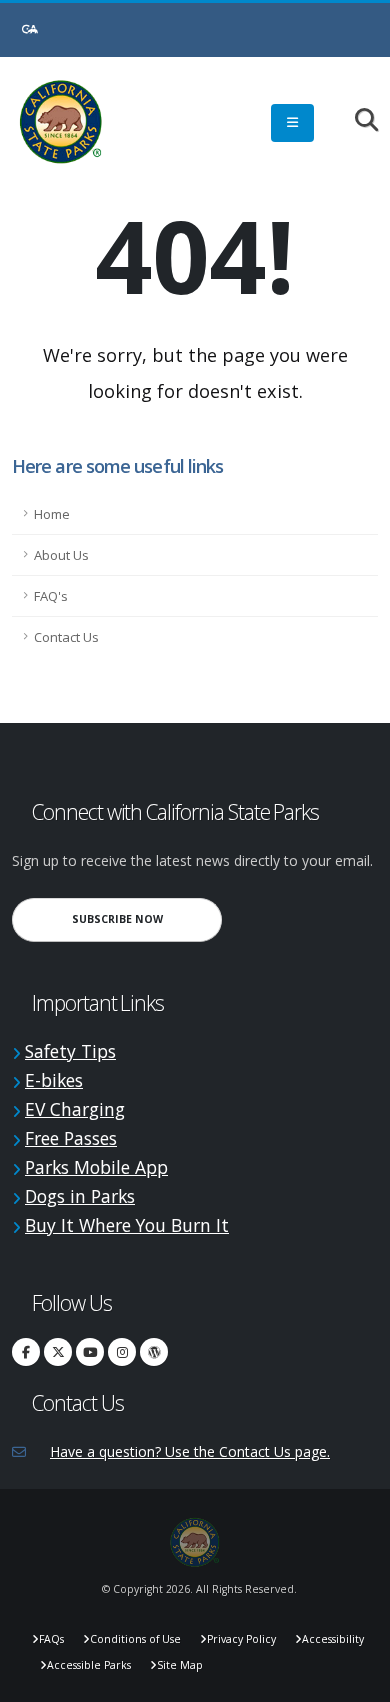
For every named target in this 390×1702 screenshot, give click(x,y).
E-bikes (54, 1080)
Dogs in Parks (80, 1196)
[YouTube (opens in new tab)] (90, 1352)
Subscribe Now (147, 918)
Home (52, 514)
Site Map (180, 1665)
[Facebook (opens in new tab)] (26, 1352)
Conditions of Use (135, 1639)
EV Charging (75, 1109)
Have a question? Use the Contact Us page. (190, 1451)
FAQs (51, 1639)
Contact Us (66, 637)
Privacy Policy (241, 1639)
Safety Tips (70, 1051)
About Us (61, 555)
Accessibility (333, 1639)
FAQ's (51, 596)
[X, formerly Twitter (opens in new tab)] (58, 1352)
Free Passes (71, 1138)
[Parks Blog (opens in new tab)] (154, 1352)
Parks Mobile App (96, 1167)
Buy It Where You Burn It (127, 1225)
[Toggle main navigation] (292, 123)
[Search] (356, 121)
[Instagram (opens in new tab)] (122, 1352)
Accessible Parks (89, 1665)
